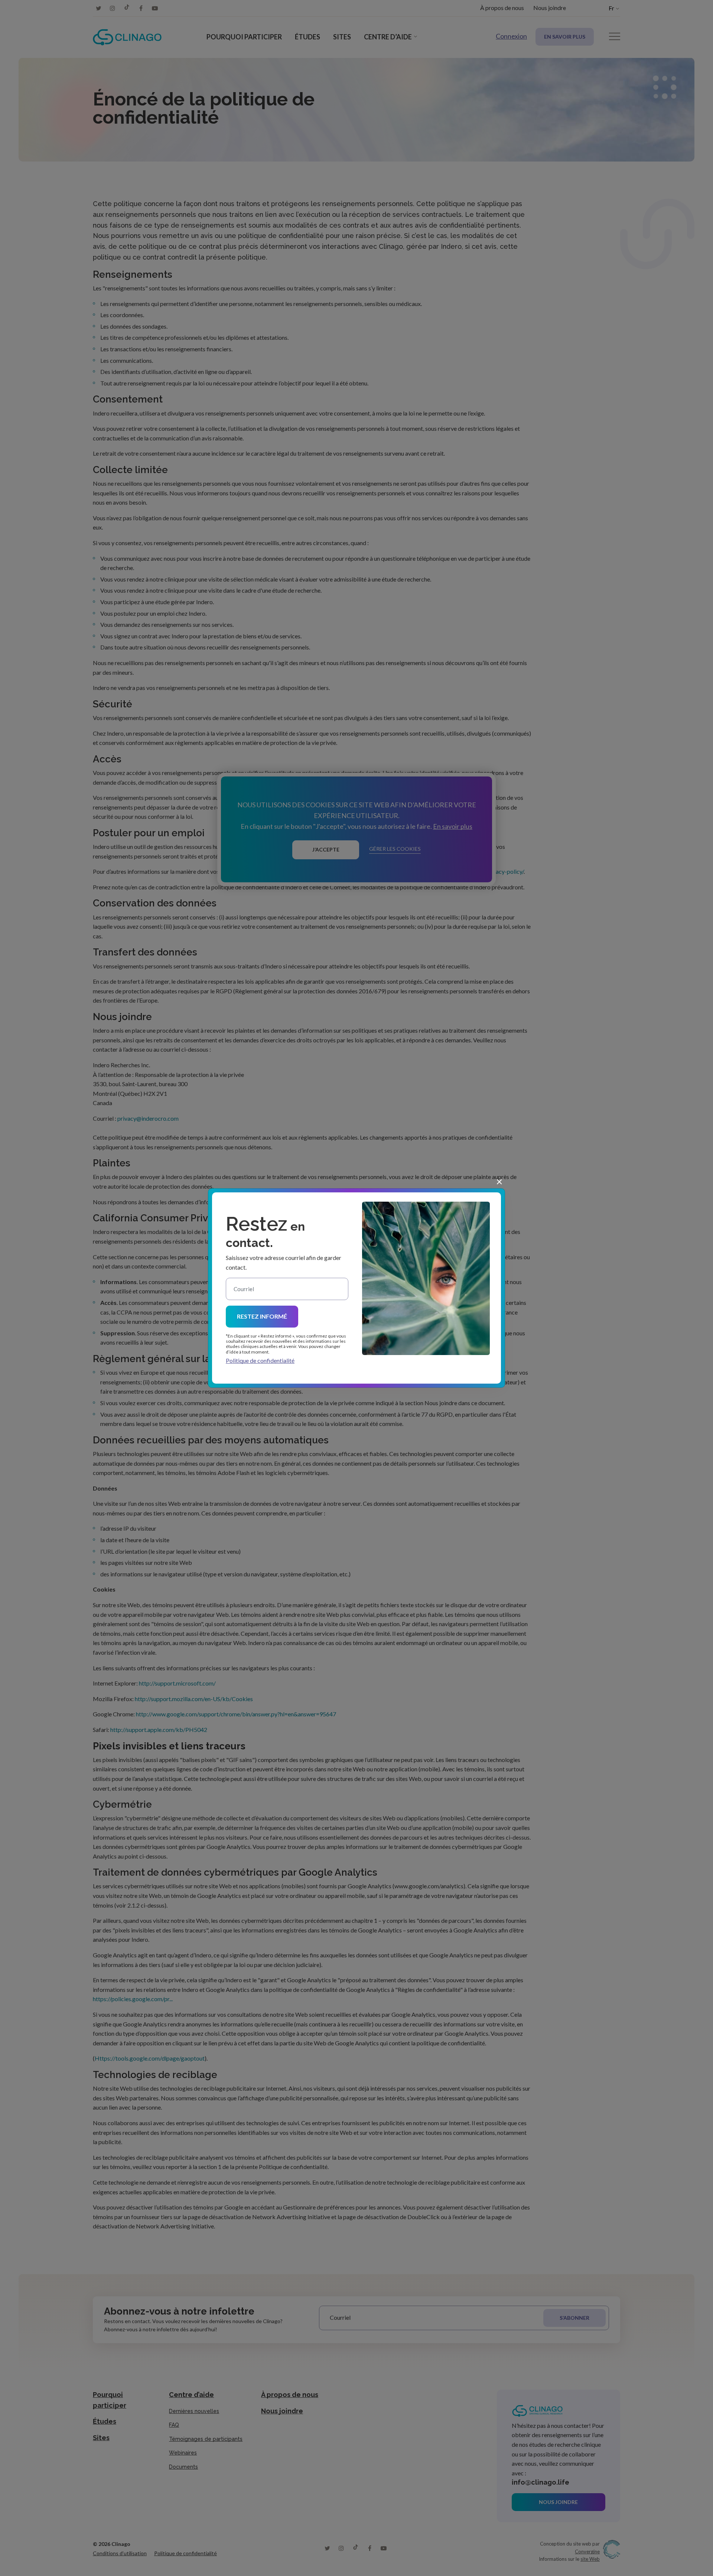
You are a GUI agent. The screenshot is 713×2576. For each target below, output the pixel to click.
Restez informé (262, 1316)
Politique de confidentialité (260, 1360)
